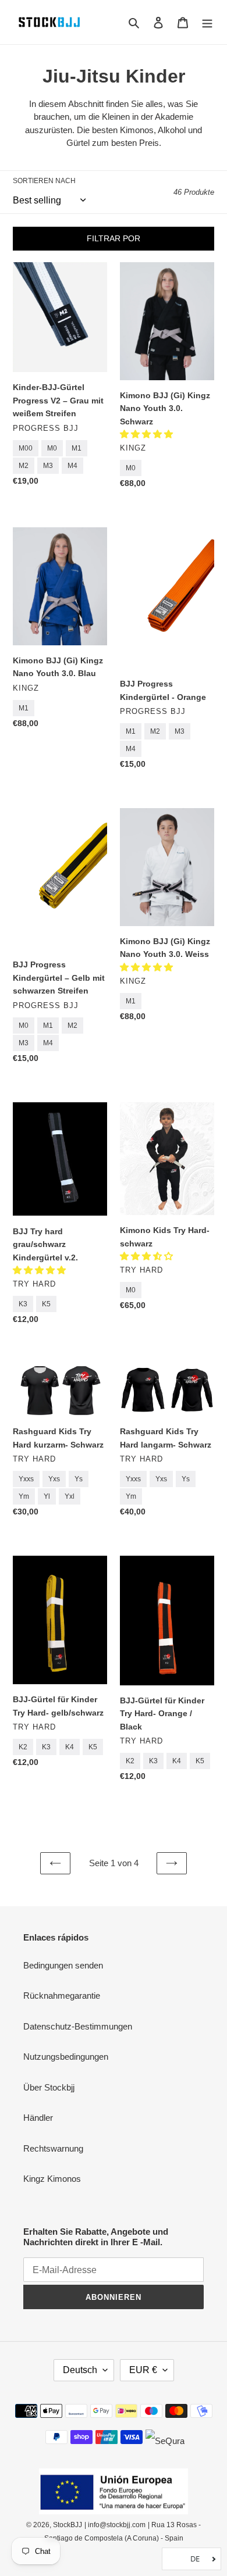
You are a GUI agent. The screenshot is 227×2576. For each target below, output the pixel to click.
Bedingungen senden (63, 1965)
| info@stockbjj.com (115, 2525)
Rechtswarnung (53, 2148)
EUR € (143, 2370)
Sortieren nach (44, 181)
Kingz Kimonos (52, 2179)
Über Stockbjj (49, 2087)
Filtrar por (114, 238)
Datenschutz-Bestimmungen (78, 2026)
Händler (38, 2118)
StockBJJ (68, 2525)
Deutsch (80, 2370)
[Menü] (207, 22)
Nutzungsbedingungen (66, 2057)
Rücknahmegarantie (62, 1996)
